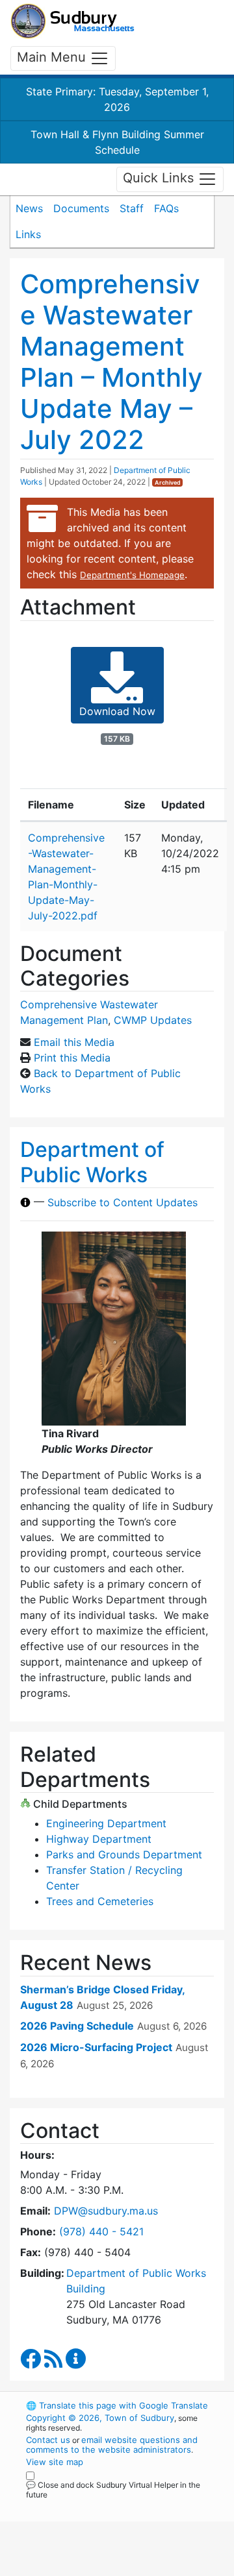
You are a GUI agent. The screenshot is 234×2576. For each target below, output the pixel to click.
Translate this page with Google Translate (117, 2405)
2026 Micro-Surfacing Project (96, 2047)
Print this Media (72, 1058)
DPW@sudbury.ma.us (106, 2211)
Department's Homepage (132, 575)
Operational (106, 2568)
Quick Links (160, 178)
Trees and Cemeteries (100, 1901)
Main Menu (53, 57)
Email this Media (74, 1042)
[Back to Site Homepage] (72, 21)
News (29, 208)
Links (28, 234)
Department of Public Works (92, 1162)
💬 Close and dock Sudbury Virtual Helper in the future (113, 2490)
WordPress (84, 2507)
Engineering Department (106, 1823)
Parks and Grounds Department (124, 1854)
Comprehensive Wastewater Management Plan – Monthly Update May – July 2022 (111, 362)
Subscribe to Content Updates (123, 1202)
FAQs (166, 208)
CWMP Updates (153, 1020)
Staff (132, 208)
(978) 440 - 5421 (101, 2231)
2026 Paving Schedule (77, 2026)
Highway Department (99, 1839)
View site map (55, 2462)
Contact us (48, 2440)
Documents (81, 208)
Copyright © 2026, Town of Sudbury (100, 2418)
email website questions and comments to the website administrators (112, 2445)
